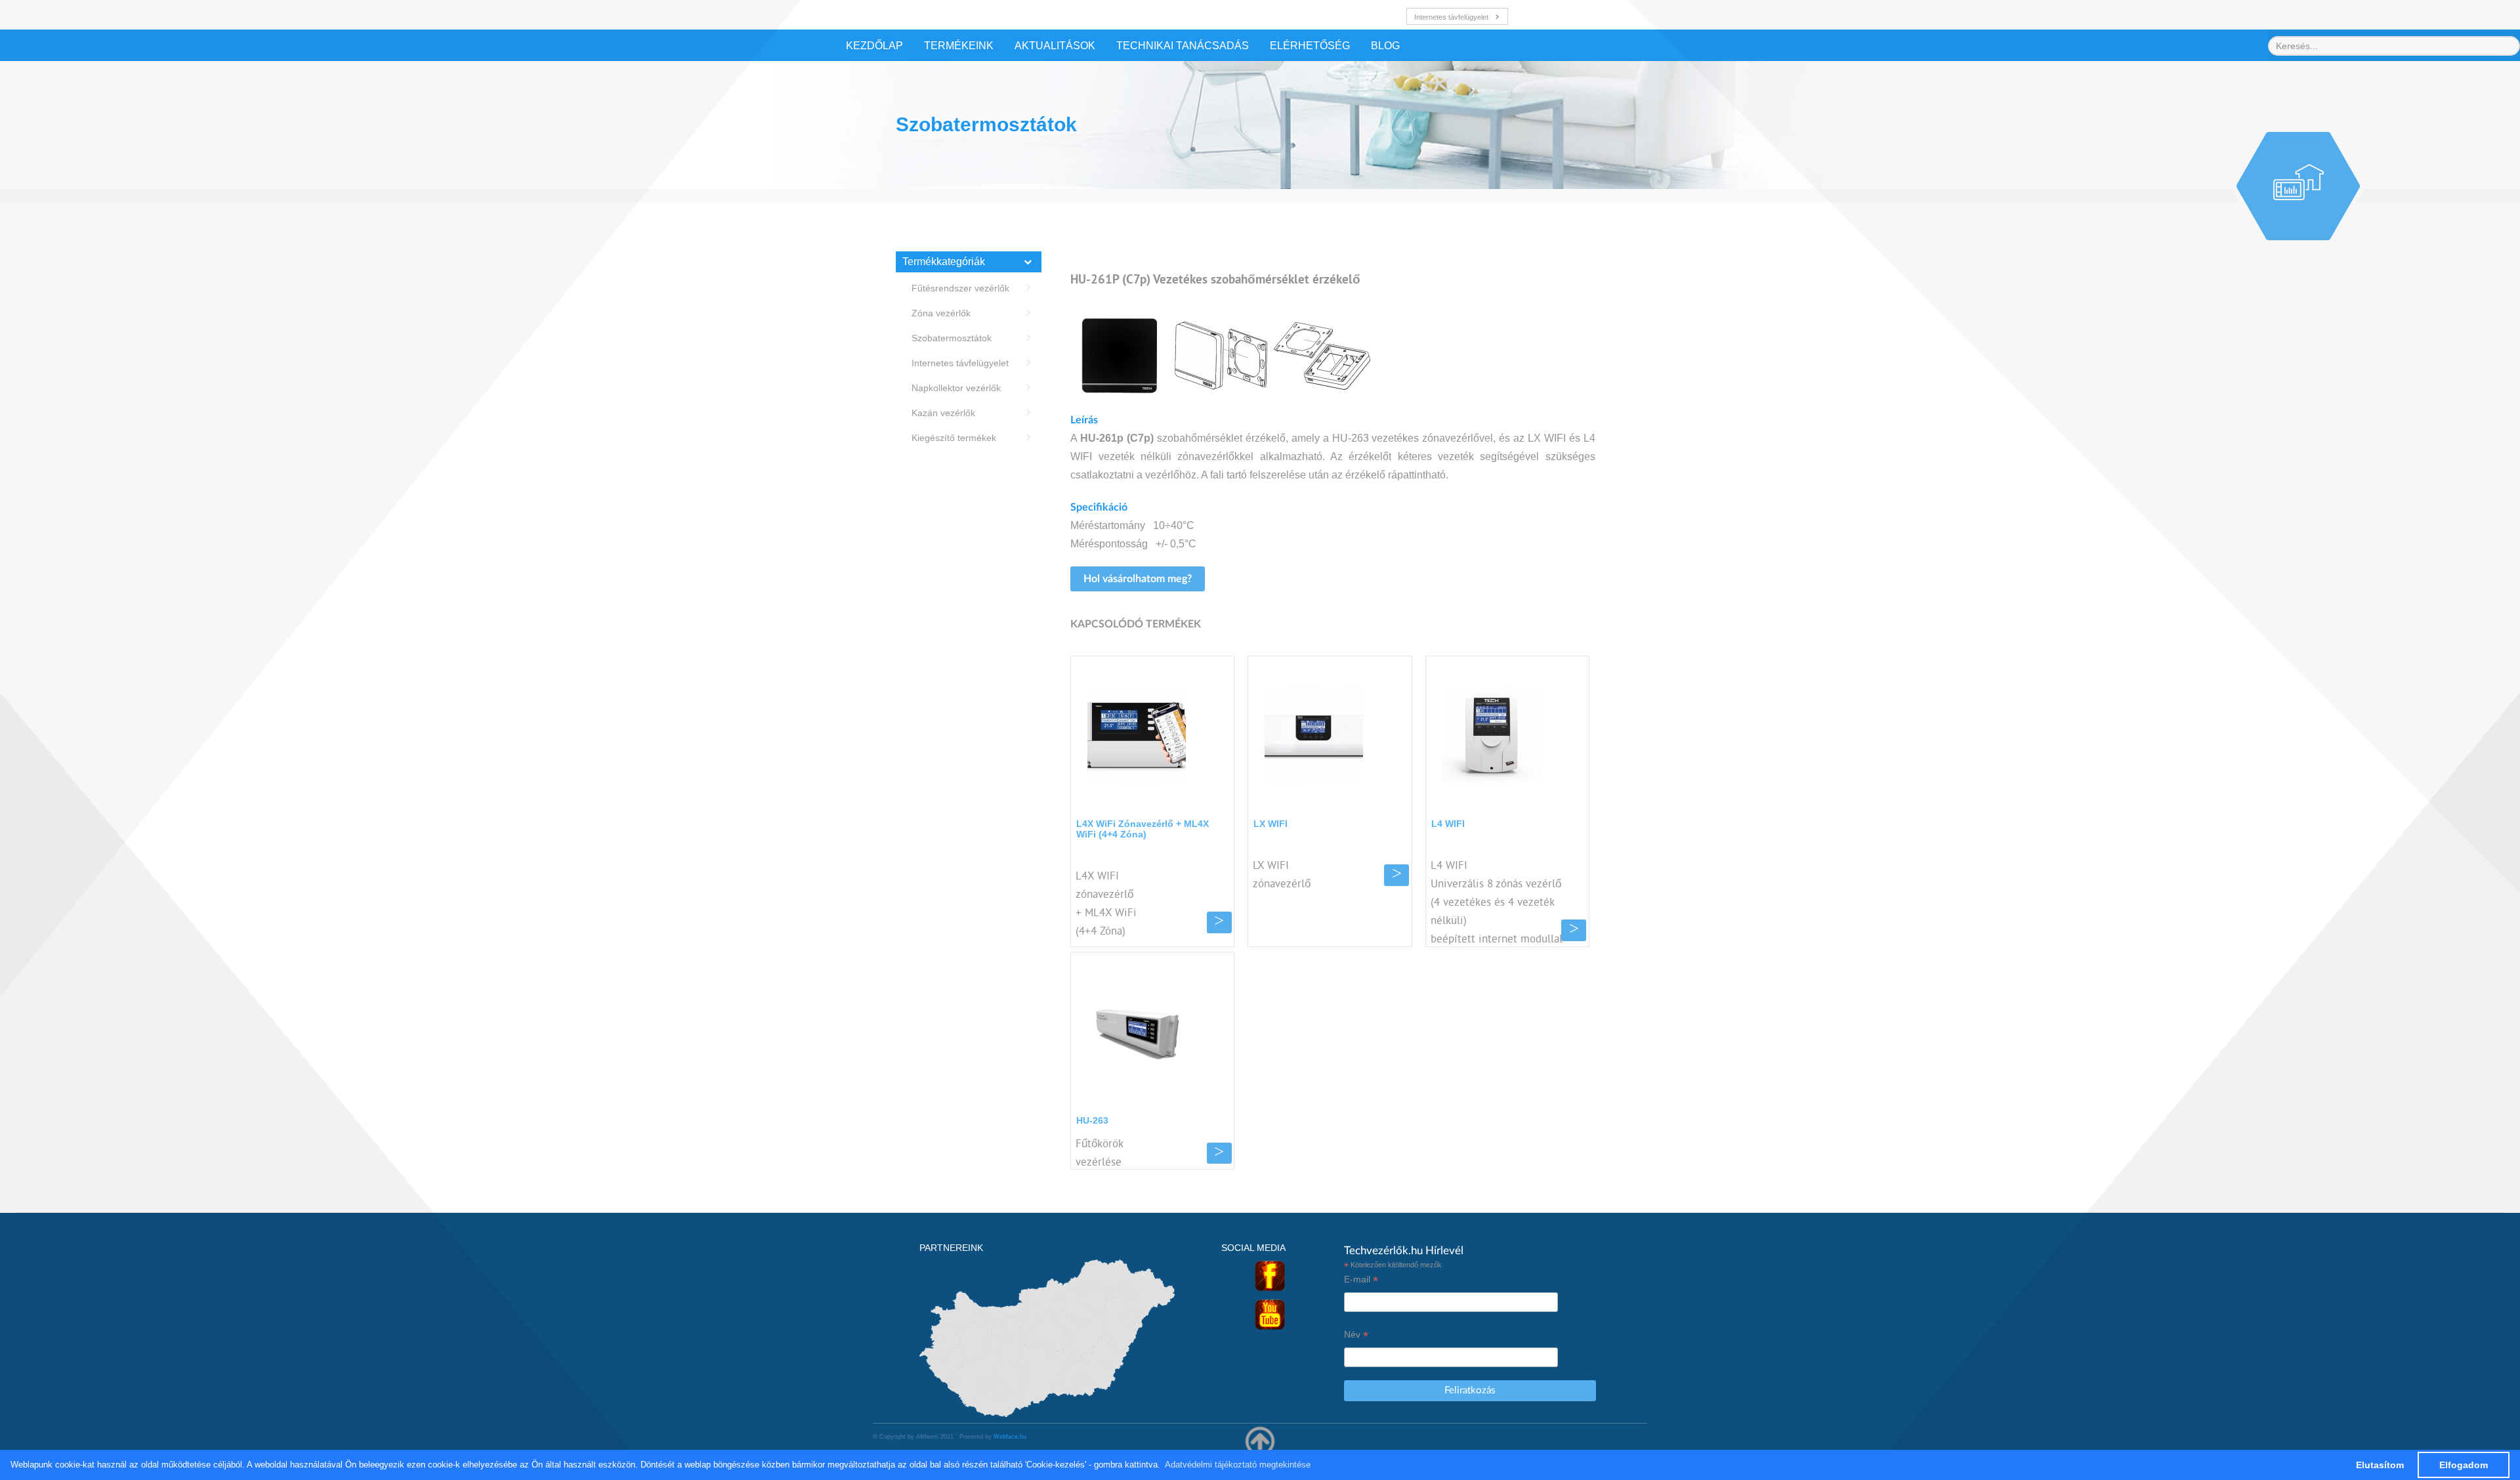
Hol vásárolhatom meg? (1138, 579)
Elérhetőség (1310, 46)
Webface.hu (1010, 1437)
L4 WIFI (1448, 824)
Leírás (1084, 420)
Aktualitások (1055, 46)
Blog (1385, 46)
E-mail (1361, 1279)
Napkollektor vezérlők (956, 388)
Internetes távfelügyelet (1451, 17)
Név (1356, 1335)
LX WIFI (1270, 824)
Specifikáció (1099, 507)
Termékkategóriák (944, 262)
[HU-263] (1137, 1031)
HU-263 (1092, 1120)
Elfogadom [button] (2464, 1465)
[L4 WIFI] (1492, 735)
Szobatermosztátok (952, 338)
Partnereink (951, 1248)
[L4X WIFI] (1137, 735)
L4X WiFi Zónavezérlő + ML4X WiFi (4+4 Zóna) (1143, 829)
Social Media (1253, 1248)
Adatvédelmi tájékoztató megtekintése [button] (1238, 1465)
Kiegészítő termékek (954, 438)
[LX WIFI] (1314, 735)
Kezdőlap (874, 46)
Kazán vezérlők (943, 413)
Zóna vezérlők (941, 313)
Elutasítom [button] (2380, 1465)
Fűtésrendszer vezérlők (960, 288)
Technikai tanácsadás (1183, 46)
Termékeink (959, 46)
